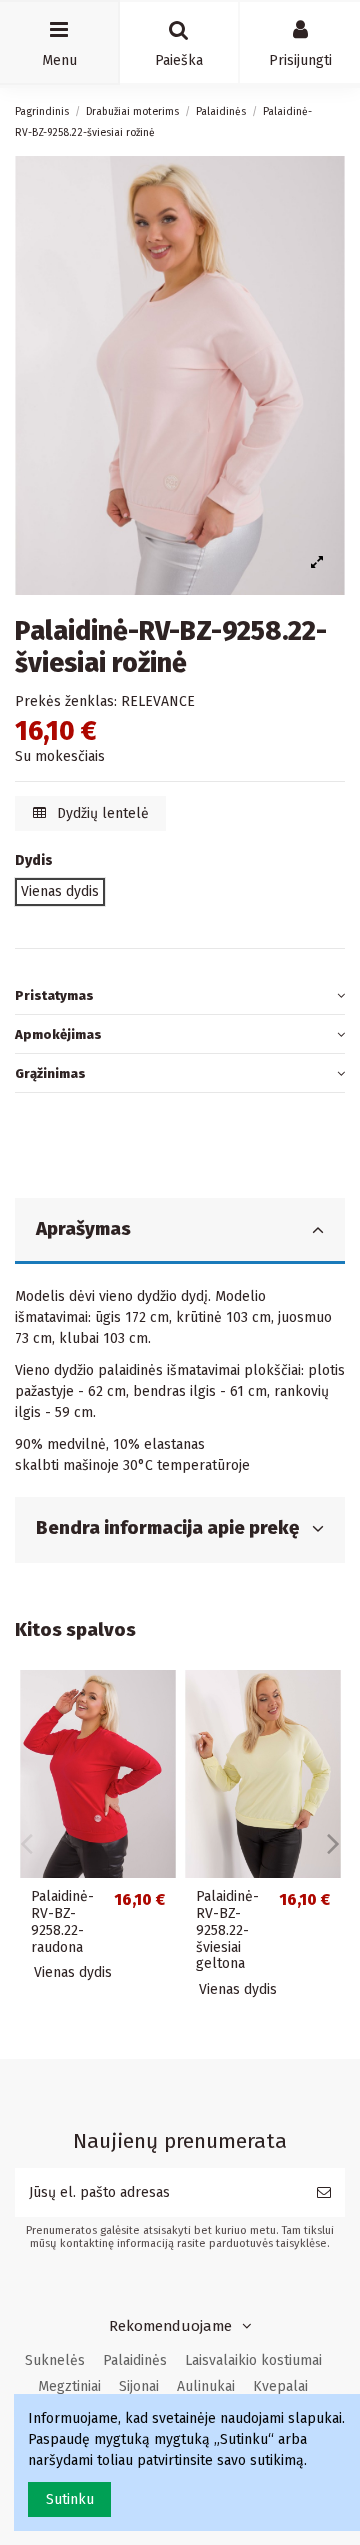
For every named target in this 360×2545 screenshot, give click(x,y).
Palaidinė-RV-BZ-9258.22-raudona (62, 1921)
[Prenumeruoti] (324, 2192)
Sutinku (70, 2499)
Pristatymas (54, 995)
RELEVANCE (158, 701)
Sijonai (139, 2386)
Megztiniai (69, 2386)
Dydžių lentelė (101, 813)
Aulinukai (206, 2386)
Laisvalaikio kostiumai (253, 2360)
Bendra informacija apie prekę (167, 1528)
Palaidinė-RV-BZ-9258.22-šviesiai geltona (227, 1930)
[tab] (180, 996)
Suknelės (55, 2360)
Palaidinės (135, 2360)
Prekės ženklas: (66, 701)
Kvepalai (280, 2386)
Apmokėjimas (58, 1034)
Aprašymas (83, 1229)
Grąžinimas (50, 1073)
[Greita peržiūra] (161, 1700)
